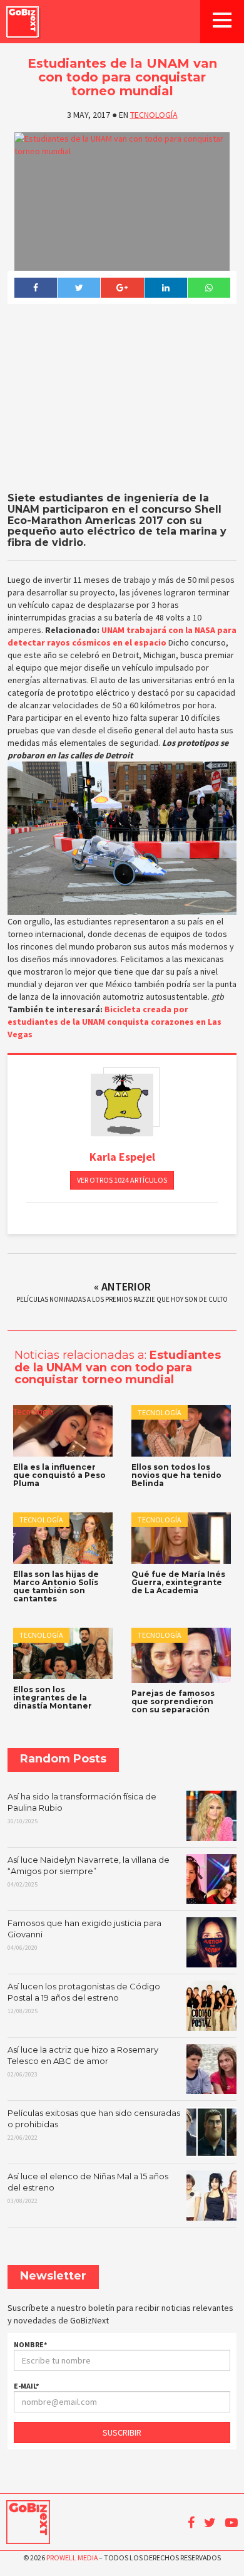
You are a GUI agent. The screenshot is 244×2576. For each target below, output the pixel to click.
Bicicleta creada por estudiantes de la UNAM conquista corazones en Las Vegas (114, 1022)
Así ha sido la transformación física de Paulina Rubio (82, 1808)
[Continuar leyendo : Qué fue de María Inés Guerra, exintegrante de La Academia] (181, 1538)
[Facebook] (35, 288)
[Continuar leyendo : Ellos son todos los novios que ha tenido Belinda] (181, 1431)
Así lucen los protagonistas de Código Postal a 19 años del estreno (84, 1998)
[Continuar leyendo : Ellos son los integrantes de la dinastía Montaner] (63, 1653)
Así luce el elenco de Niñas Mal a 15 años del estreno (88, 2188)
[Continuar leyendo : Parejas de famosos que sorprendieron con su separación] (181, 1655)
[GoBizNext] (23, 22)
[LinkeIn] (165, 288)
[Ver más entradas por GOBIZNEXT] (122, 1105)
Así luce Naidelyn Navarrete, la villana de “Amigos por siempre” (89, 1872)
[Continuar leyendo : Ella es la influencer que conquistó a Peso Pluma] (63, 1431)
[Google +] (122, 288)
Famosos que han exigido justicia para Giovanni (84, 1935)
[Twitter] (79, 288)
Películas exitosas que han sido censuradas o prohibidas (94, 2125)
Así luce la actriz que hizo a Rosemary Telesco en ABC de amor (83, 2061)
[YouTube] (231, 2523)
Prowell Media (72, 2558)
